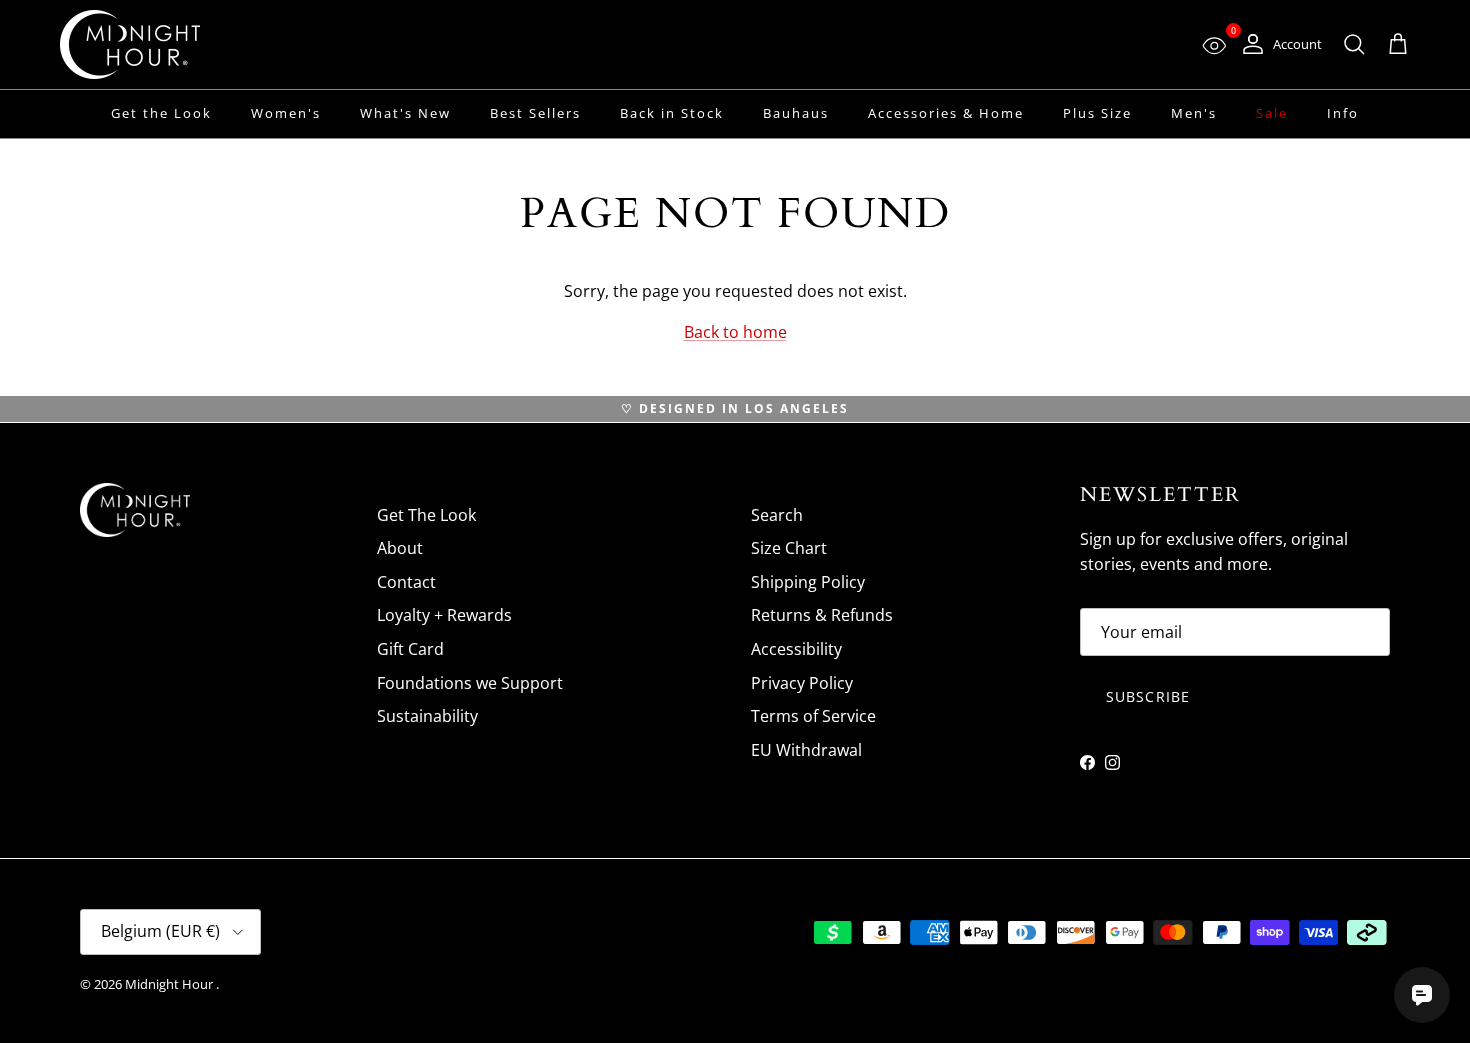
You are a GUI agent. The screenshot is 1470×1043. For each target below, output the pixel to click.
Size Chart (789, 548)
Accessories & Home (946, 113)
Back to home (735, 332)
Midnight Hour (170, 984)
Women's (286, 113)
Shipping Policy (808, 582)
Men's (1194, 113)
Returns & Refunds (822, 615)
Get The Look (426, 515)
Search (777, 515)
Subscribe (1148, 696)
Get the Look (161, 113)
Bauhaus (796, 113)
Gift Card (410, 649)
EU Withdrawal (806, 750)
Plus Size (1097, 113)
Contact (406, 582)
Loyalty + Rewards (444, 615)
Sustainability (427, 716)
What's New (405, 113)
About (400, 548)
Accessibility (796, 649)
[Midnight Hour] (130, 44)
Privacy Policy (802, 683)
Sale (1272, 113)
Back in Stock (672, 113)
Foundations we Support (470, 683)
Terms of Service (813, 716)
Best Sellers (535, 113)
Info (1343, 113)
